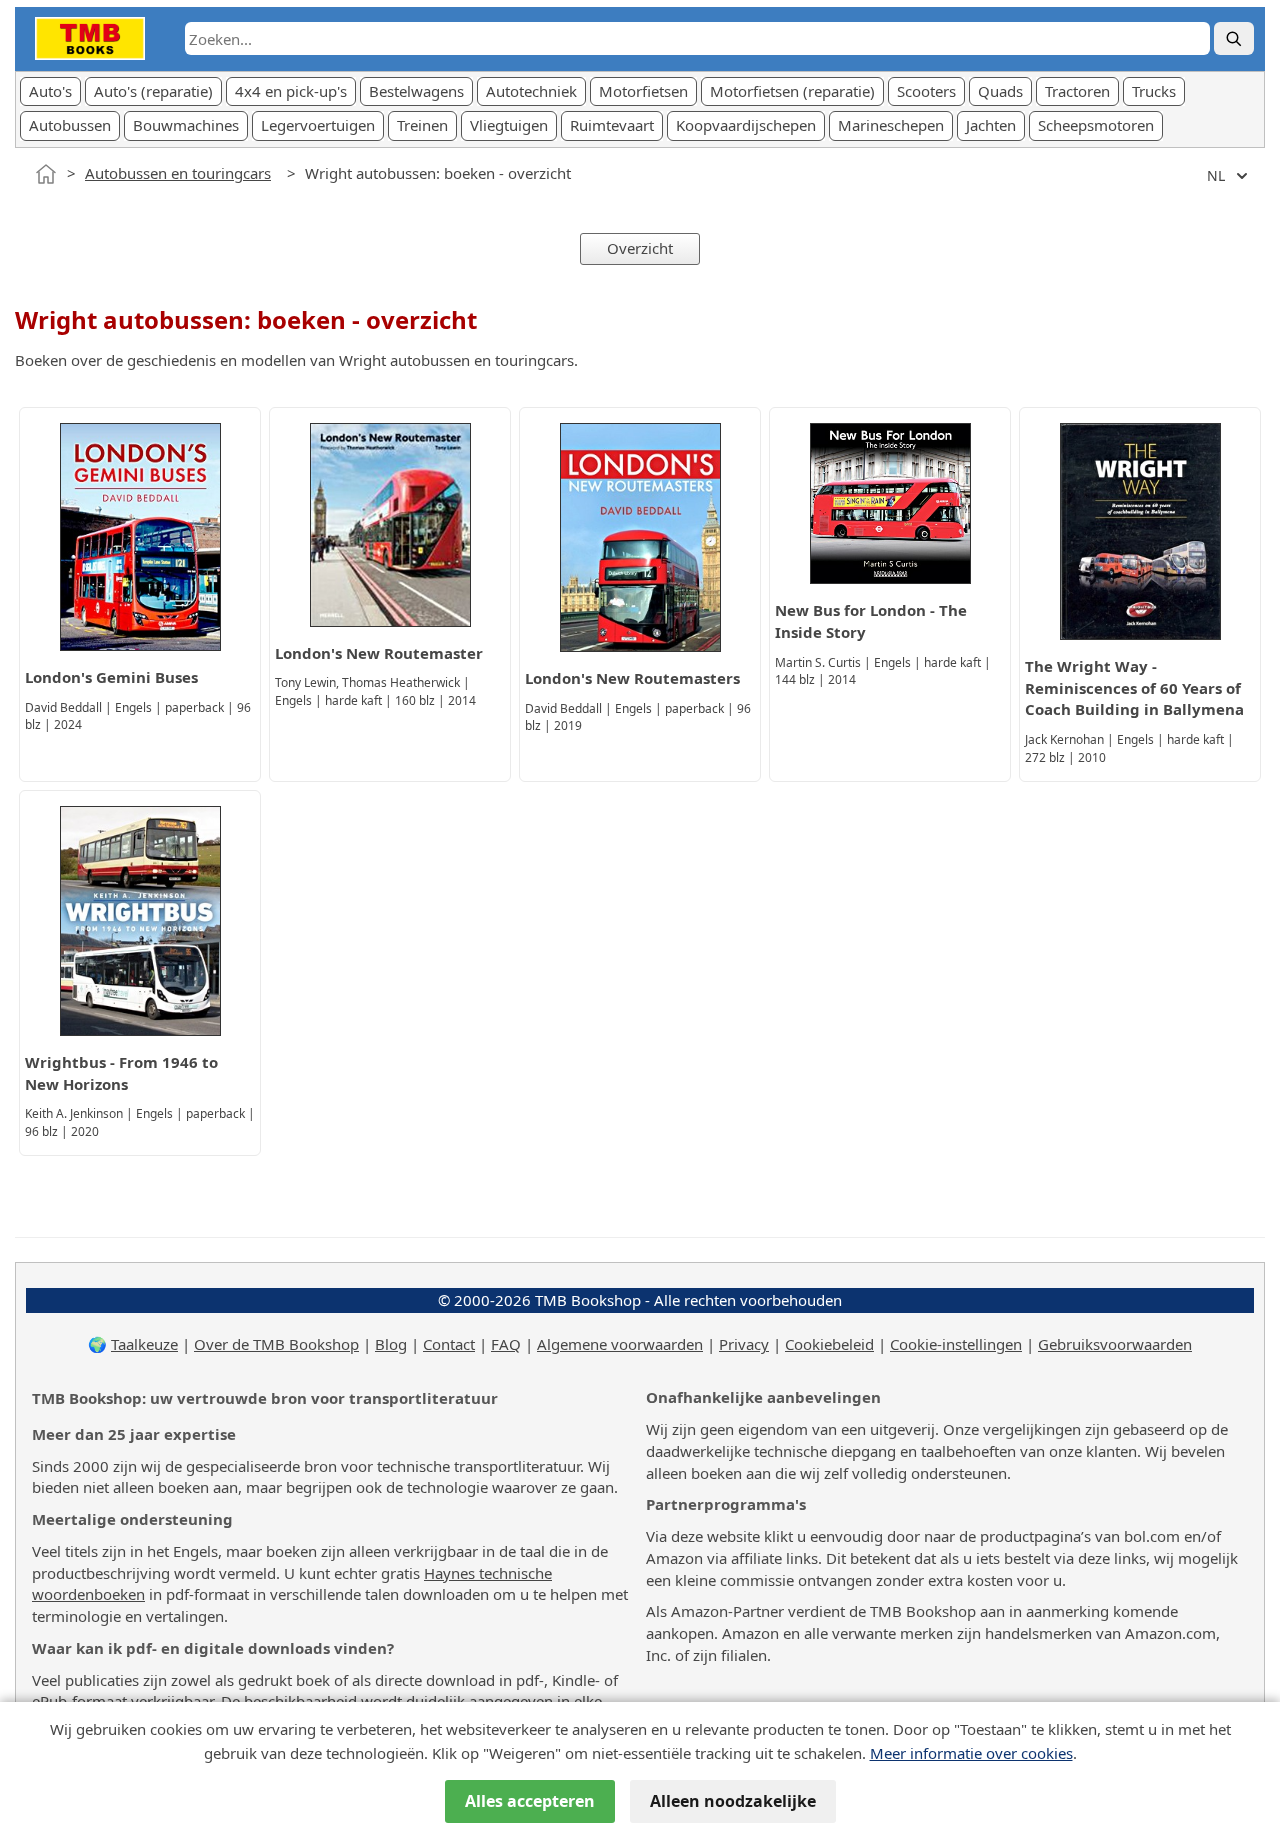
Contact (449, 1344)
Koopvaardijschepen (746, 125)
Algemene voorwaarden (620, 1344)
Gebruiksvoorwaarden (1115, 1344)
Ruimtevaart (612, 125)
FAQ (506, 1344)
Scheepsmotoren (1096, 125)
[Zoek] (1234, 38)
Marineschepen (891, 125)
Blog (391, 1344)
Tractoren (1077, 91)
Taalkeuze (144, 1344)
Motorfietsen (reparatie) (792, 91)
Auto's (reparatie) (153, 91)
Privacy (744, 1344)
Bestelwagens (416, 91)
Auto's (50, 91)
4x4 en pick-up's (291, 91)
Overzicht (640, 248)
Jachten (991, 125)
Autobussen (70, 125)
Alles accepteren (530, 1801)
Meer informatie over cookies (971, 1753)
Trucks (1154, 91)
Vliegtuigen (509, 125)
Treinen (422, 125)
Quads (1000, 91)
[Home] (46, 174)
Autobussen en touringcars (178, 173)
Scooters (926, 91)
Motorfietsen (643, 91)
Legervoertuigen (318, 125)
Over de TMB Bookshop (276, 1344)
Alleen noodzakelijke (733, 1801)
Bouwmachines (186, 125)
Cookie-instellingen (956, 1344)
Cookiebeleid (829, 1344)
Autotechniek (531, 91)
